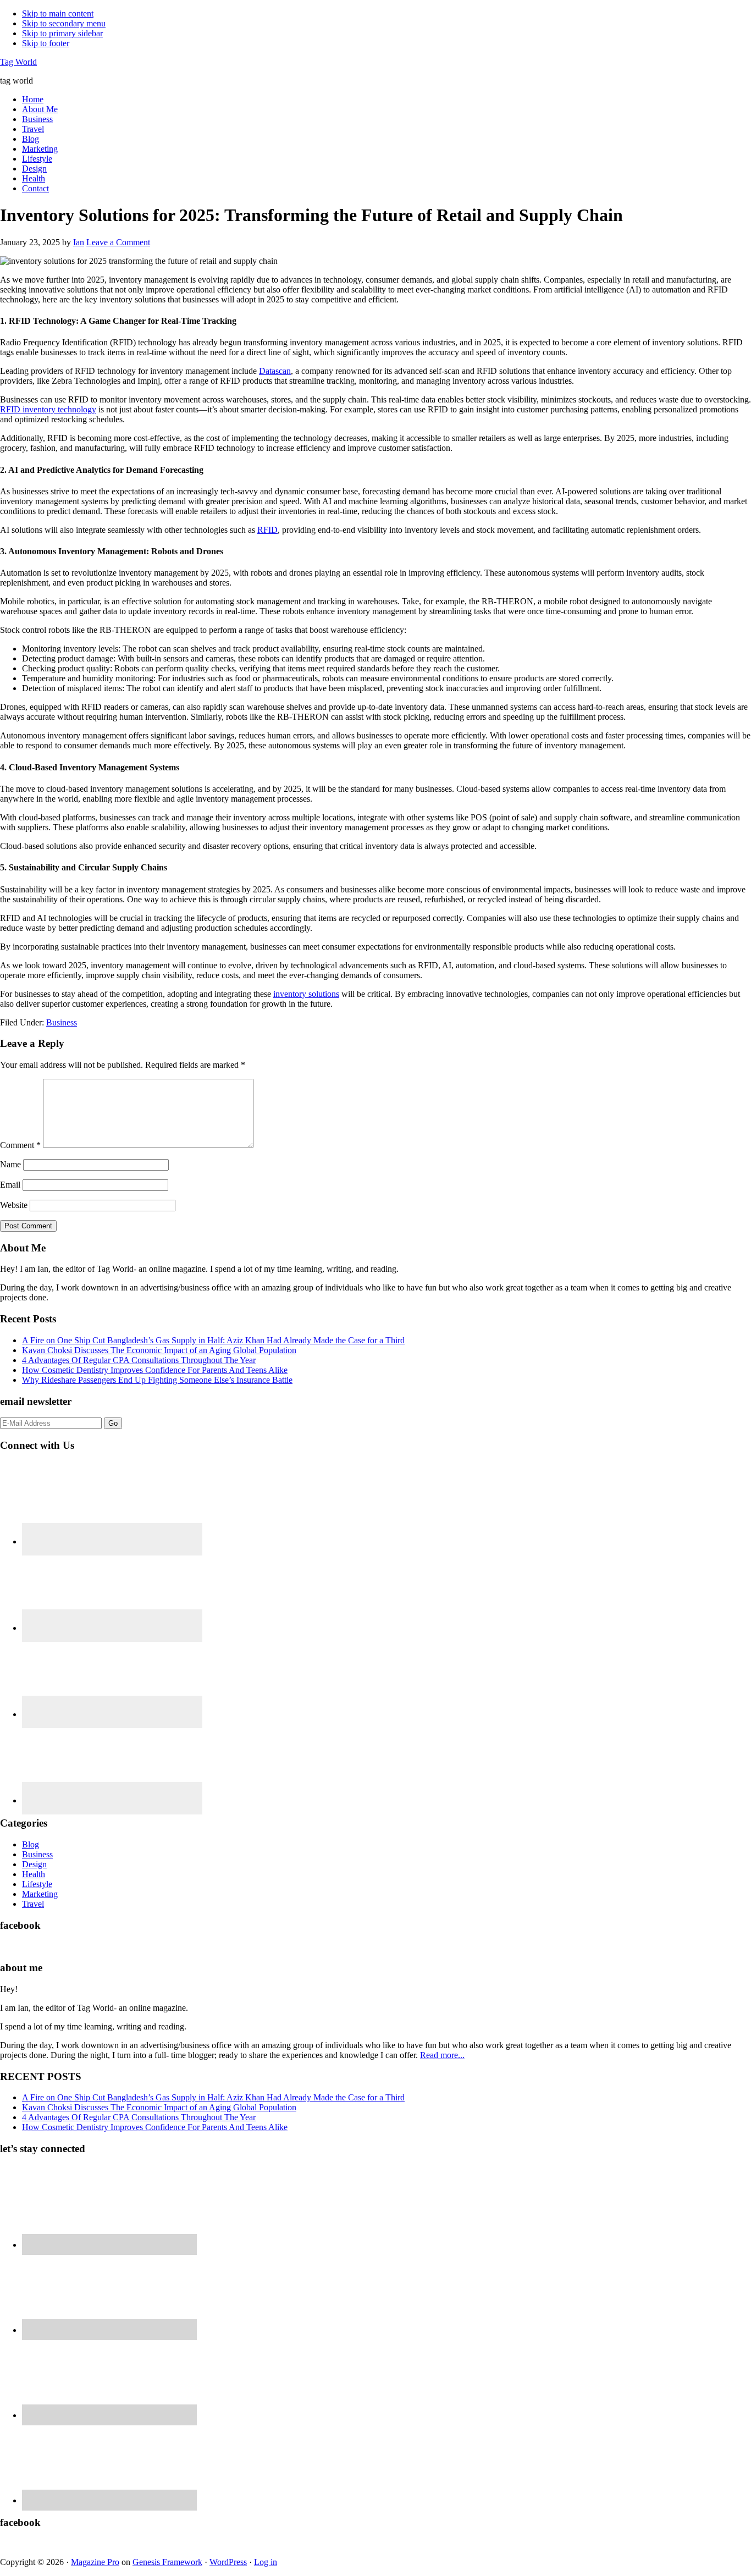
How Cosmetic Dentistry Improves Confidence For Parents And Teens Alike (155, 1370)
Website (14, 1205)
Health (34, 1874)
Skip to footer (46, 43)
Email (10, 1185)
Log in (266, 2562)
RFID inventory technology (48, 409)
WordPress (228, 2562)
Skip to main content (58, 13)
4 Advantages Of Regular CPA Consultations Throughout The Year (139, 1360)
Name (10, 1164)
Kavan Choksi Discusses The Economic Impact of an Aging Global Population (159, 1350)
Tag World (18, 62)
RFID (267, 530)
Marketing (40, 1894)
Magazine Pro (95, 2562)
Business (62, 1022)
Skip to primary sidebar (62, 33)
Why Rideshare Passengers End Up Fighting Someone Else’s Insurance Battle (157, 1380)
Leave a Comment (118, 242)
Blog (31, 1844)
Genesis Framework (167, 2562)
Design (34, 1864)
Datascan (275, 371)
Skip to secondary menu (64, 23)
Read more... (442, 2055)
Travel (33, 1904)
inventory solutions (306, 994)
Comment (20, 1145)
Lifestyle (37, 1884)
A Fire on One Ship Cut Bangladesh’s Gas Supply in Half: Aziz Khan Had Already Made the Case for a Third (213, 1340)
